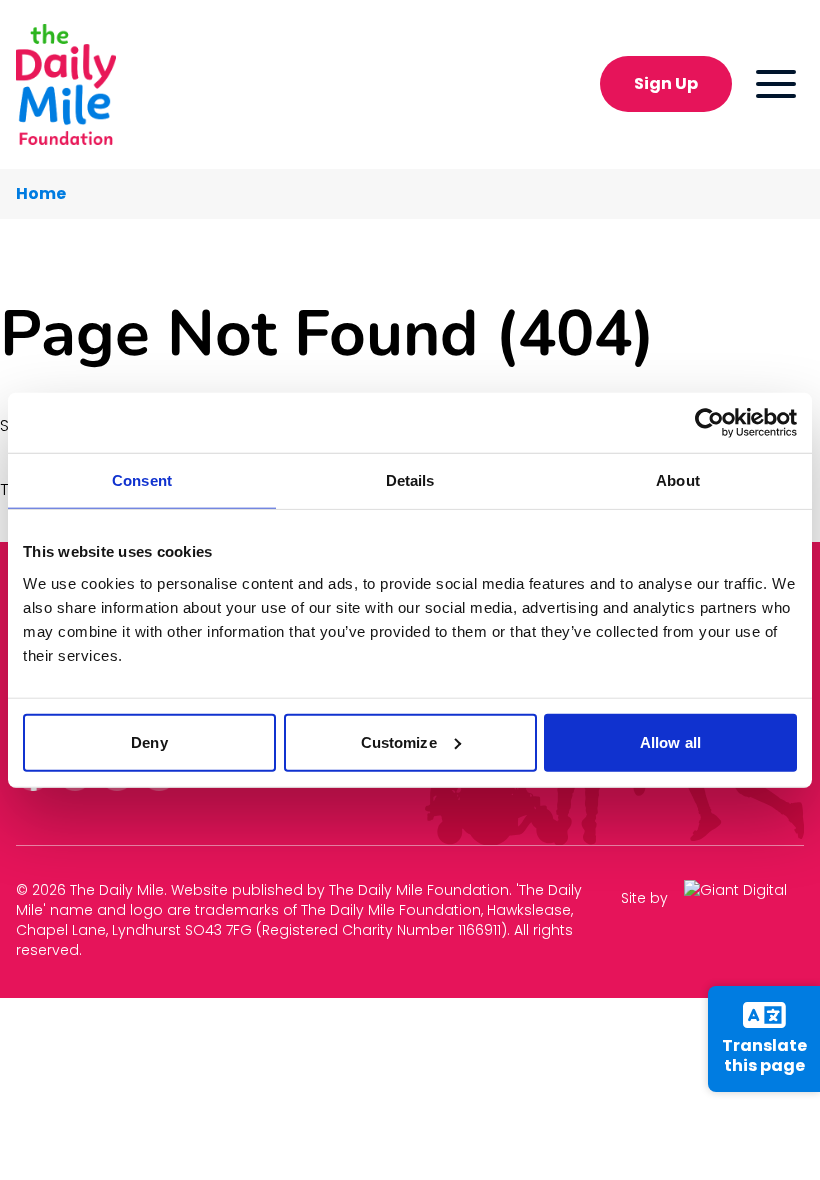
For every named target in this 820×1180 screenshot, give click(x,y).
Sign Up (666, 83)
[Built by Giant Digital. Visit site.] (744, 897)
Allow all (670, 741)
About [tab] (678, 480)
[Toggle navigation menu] (776, 84)
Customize (399, 741)
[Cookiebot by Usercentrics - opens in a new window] (709, 423)
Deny (149, 741)
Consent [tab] (142, 480)
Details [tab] (410, 480)
